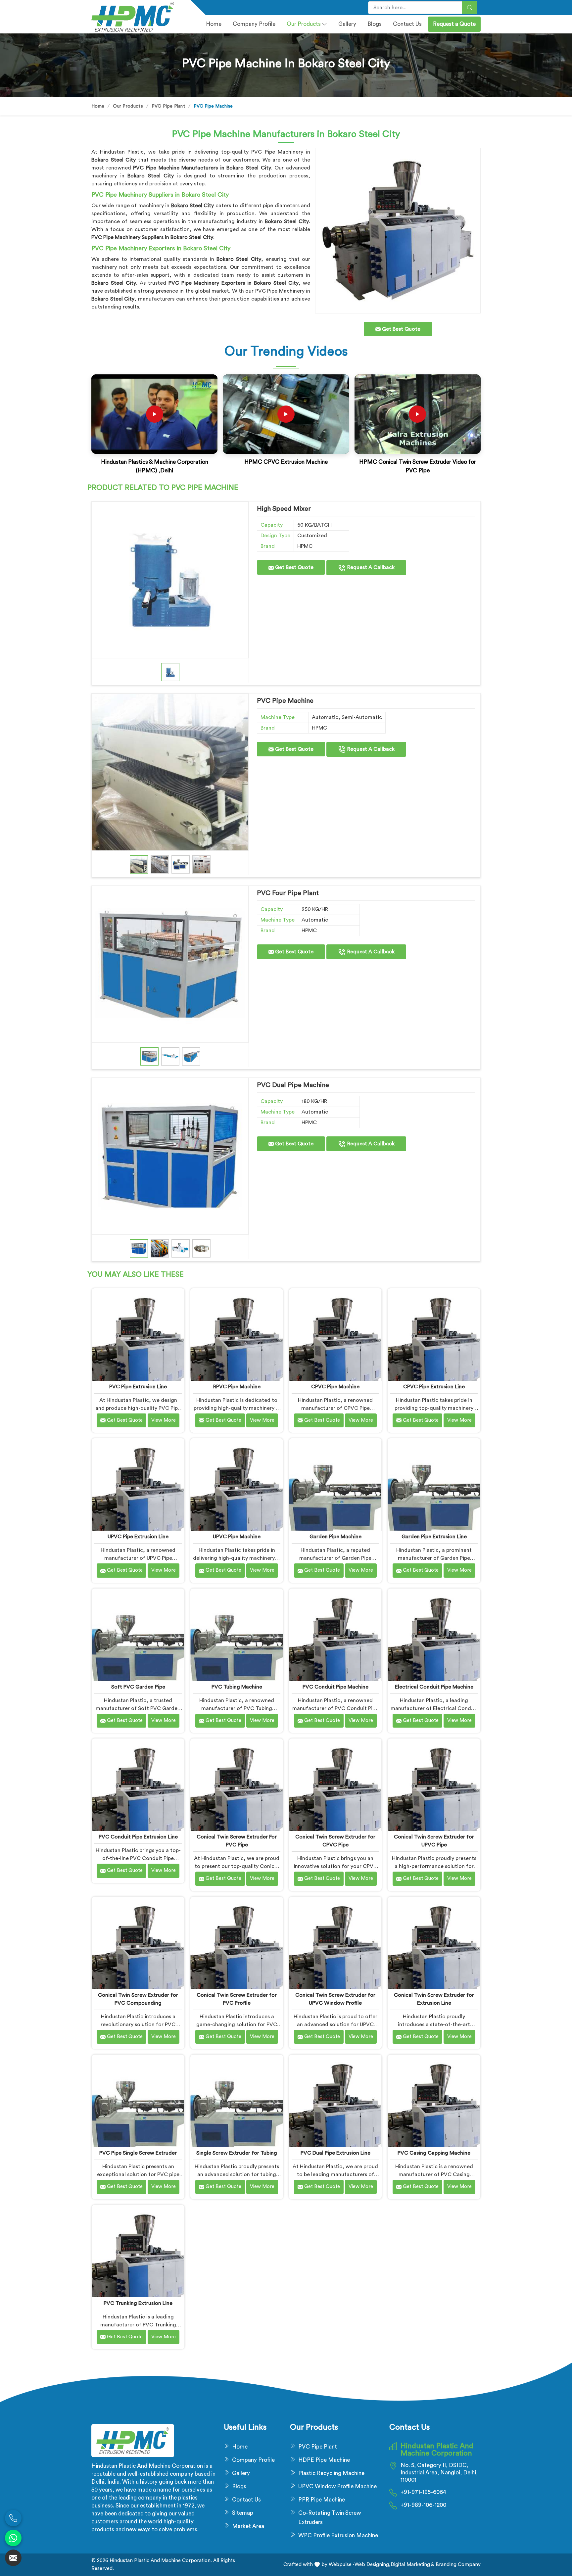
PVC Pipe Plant (168, 106)
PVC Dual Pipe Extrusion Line (335, 2153)
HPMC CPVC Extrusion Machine (286, 462)
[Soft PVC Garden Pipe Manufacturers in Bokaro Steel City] (138, 1635)
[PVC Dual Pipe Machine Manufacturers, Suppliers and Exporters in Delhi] (170, 1156)
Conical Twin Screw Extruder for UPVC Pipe (434, 1841)
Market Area (248, 2526)
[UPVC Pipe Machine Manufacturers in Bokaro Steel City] (237, 1484)
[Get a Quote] (13, 2558)
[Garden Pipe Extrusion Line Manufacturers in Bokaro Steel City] (434, 1484)
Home (214, 24)
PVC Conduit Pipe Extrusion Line (138, 1837)
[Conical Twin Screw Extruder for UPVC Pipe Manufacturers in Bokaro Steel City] (434, 1785)
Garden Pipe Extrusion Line (434, 1537)
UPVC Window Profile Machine (337, 2486)
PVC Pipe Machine (285, 701)
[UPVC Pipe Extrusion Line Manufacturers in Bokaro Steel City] (138, 1484)
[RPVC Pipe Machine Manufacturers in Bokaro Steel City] (237, 1335)
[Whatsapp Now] (13, 2538)
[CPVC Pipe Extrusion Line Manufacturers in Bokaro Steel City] (434, 1335)
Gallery (347, 24)
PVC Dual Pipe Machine (293, 1085)
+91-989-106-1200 (423, 2505)
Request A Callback (370, 567)
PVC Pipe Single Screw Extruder (138, 2153)
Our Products (304, 24)
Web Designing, (373, 2565)
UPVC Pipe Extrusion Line (138, 1537)
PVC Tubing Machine (237, 1687)
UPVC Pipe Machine (237, 1537)
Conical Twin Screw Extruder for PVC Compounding (138, 1999)
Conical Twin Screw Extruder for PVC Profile (237, 1999)
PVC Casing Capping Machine (434, 2153)
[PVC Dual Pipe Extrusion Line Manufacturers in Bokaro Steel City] (335, 2101)
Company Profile (253, 2460)
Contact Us (407, 24)
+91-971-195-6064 (423, 2492)
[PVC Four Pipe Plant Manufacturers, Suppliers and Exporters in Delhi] (170, 964)
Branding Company (457, 2565)
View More (164, 1420)
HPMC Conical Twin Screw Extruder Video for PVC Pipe (418, 466)
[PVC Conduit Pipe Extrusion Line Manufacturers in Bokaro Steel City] (138, 1785)
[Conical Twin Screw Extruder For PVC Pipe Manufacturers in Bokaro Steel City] (237, 1785)
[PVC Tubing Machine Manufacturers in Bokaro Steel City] (237, 1635)
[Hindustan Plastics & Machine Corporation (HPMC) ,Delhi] (155, 414)
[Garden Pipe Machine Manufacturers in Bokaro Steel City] (335, 1484)
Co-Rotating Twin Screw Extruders (330, 2518)
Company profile (254, 24)
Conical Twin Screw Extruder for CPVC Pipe (335, 1841)
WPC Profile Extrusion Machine (338, 2535)
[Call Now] (13, 2518)
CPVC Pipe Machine (335, 1387)
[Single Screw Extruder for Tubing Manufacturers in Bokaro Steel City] (237, 2101)
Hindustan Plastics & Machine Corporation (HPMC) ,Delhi (155, 466)
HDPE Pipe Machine (324, 2460)
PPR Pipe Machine (322, 2500)
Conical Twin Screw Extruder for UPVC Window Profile (335, 1999)
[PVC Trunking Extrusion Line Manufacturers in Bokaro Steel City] (138, 2251)
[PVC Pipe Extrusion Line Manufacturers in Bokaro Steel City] (138, 1335)
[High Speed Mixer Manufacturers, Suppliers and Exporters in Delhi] (170, 580)
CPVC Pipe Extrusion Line (434, 1387)
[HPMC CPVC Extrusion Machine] (286, 414)
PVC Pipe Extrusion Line (138, 1387)
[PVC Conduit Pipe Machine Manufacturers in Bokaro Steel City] (335, 1635)
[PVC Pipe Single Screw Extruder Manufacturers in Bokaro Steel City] (138, 2101)
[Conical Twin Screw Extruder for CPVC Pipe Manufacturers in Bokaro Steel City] (335, 1785)
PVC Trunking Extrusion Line (138, 2303)
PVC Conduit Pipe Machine (335, 1687)
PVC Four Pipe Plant (288, 893)
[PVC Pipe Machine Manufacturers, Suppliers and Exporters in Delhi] (170, 772)
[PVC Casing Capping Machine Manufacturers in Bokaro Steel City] (434, 2101)
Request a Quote (454, 24)
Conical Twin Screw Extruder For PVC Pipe (237, 1841)
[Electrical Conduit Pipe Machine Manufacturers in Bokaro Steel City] (434, 1635)
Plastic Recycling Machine (331, 2473)
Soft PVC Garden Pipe (138, 1687)
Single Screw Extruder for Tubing (237, 2153)
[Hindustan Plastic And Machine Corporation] (137, 17)
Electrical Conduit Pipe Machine (434, 1687)
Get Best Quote (294, 567)
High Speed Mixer (284, 509)
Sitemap (243, 2513)
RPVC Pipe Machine (237, 1387)
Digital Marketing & (412, 2565)
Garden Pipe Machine (335, 1537)
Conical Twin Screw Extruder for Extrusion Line (434, 1999)
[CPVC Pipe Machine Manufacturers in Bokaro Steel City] (335, 1335)
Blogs (375, 24)
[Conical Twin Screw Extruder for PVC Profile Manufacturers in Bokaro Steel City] (237, 1943)
